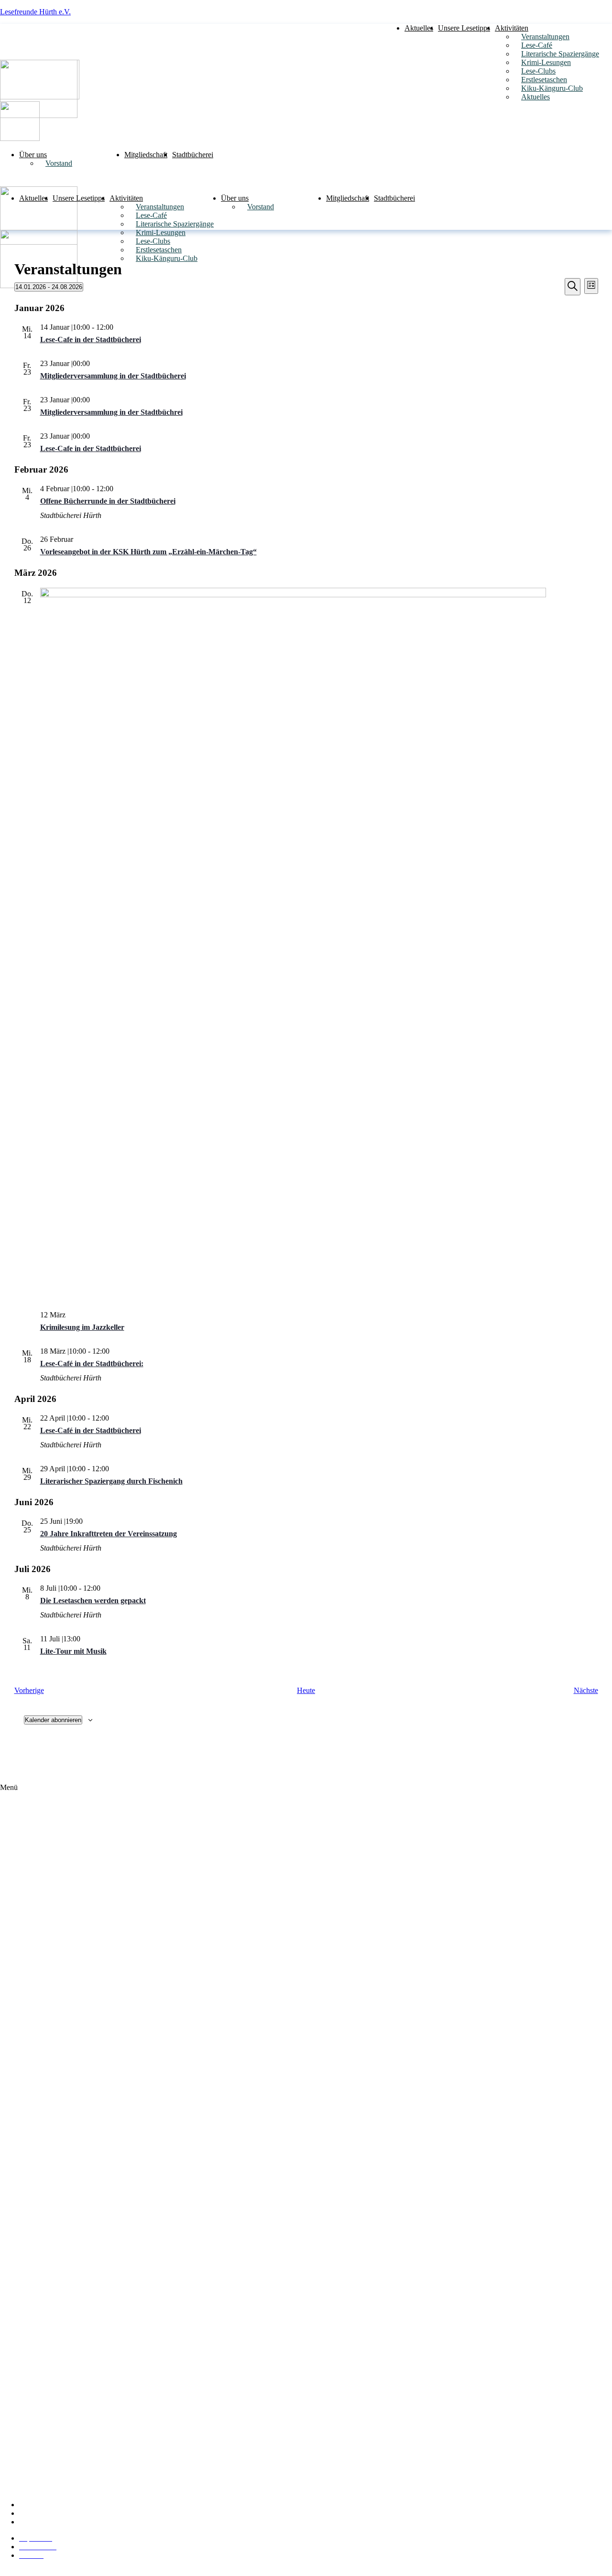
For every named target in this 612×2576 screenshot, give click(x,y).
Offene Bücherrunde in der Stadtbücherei (108, 501)
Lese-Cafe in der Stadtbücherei (91, 340)
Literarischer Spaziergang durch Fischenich (111, 1481)
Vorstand (59, 163)
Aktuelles (419, 28)
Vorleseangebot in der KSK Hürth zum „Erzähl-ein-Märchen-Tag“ (148, 552)
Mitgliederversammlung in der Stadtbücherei (113, 376)
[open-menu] (609, 24)
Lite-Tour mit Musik (73, 1651)
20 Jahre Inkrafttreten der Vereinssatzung (109, 1534)
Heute (306, 1690)
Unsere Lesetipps (464, 28)
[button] (306, 2138)
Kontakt (38, 2522)
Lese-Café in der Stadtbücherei (91, 1430)
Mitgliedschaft (146, 155)
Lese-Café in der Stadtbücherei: (92, 1363)
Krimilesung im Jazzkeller (82, 1327)
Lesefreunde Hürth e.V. (35, 12)
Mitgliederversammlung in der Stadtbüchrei (111, 412)
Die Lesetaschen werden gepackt (93, 1601)
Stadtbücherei (193, 155)
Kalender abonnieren (53, 1720)
